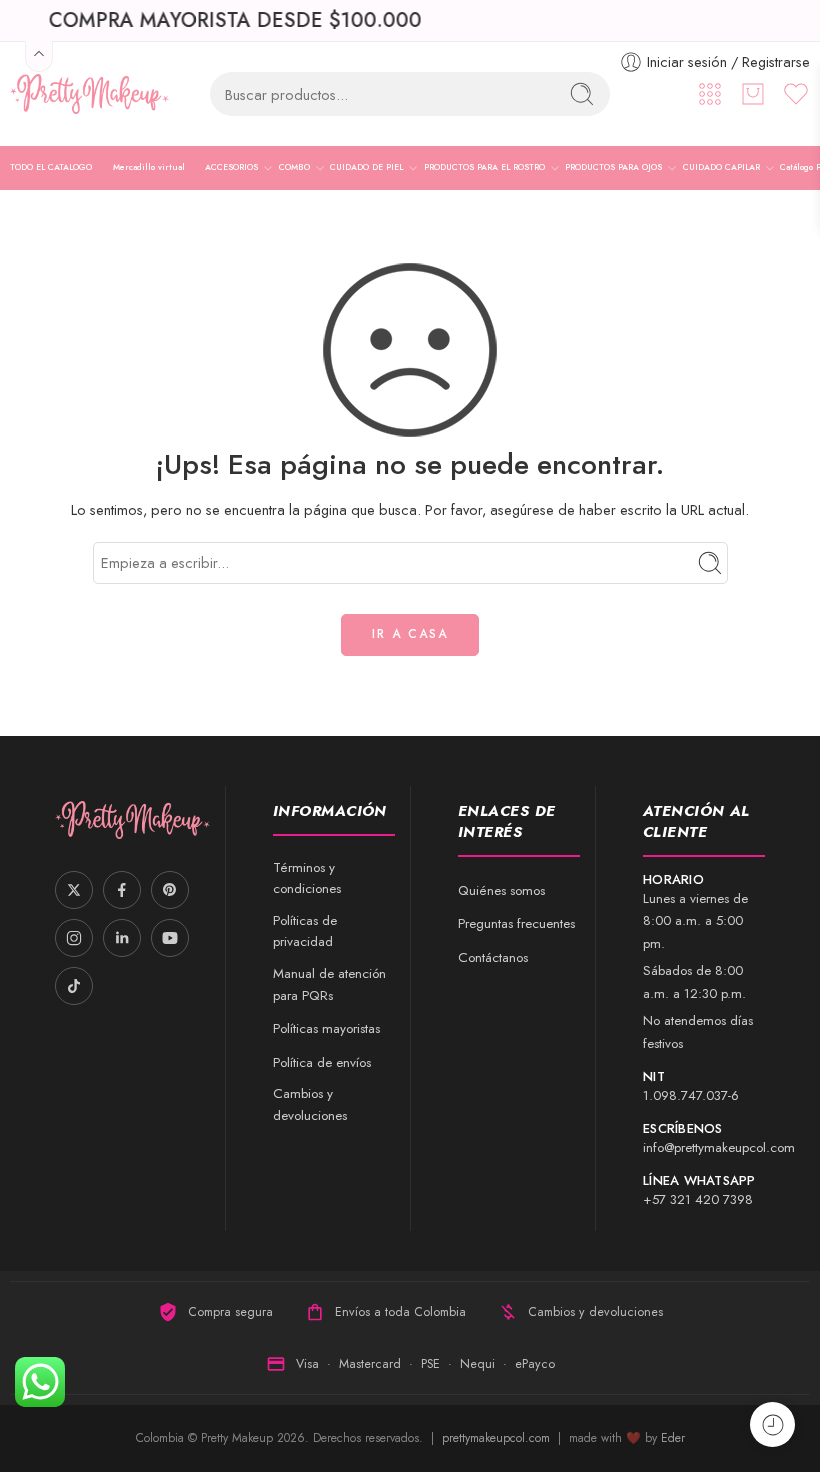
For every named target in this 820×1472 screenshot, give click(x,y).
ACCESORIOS (231, 167)
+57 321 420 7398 (698, 1199)
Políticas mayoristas (326, 1028)
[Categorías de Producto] (710, 94)
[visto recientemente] (772, 1424)
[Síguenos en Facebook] (122, 890)
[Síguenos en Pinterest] (170, 890)
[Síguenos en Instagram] (74, 938)
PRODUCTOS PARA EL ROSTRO (484, 167)
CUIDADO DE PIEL (366, 167)
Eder (673, 1438)
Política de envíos (322, 1062)
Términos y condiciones (307, 878)
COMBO (294, 167)
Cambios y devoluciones (310, 1104)
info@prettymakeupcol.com (719, 1147)
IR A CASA (410, 634)
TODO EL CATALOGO (51, 167)
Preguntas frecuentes (516, 923)
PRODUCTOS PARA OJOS (613, 167)
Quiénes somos (501, 890)
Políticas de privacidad (305, 931)
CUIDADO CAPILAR (721, 167)
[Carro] (753, 94)
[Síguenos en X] (74, 890)
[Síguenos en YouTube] (170, 938)
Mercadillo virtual (149, 167)
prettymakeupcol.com (498, 1438)
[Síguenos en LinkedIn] (122, 938)
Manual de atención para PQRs (329, 984)
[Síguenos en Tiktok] (74, 986)
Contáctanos (493, 957)
